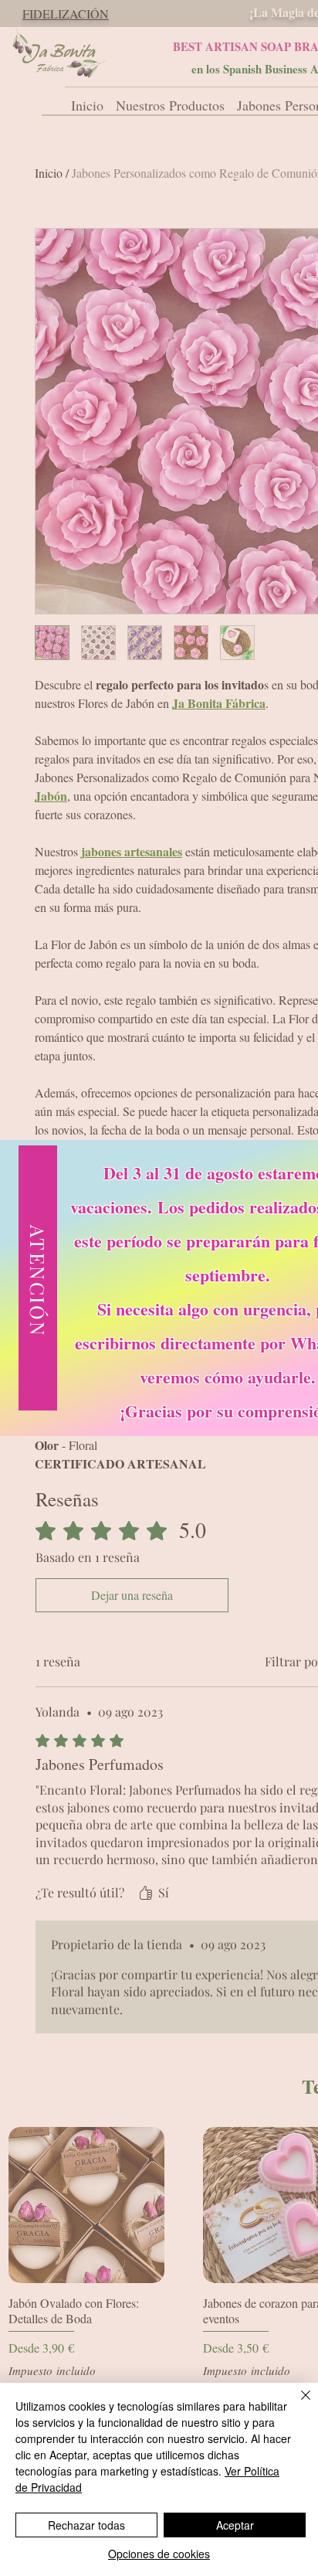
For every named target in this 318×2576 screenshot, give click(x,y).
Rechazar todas (86, 2525)
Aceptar (235, 2525)
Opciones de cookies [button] (159, 2554)
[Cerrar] (296, 2404)
